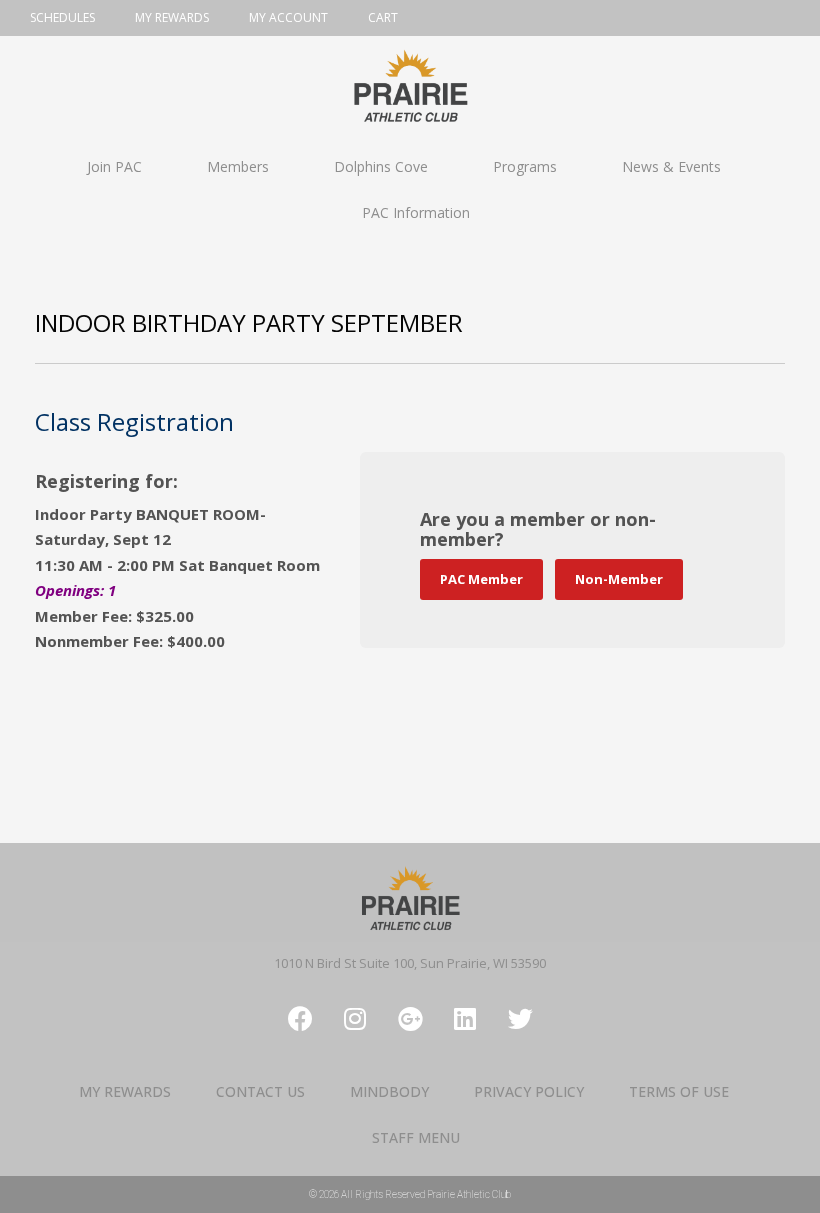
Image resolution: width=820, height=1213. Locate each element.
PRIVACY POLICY (529, 1091)
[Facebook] (300, 1019)
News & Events (671, 166)
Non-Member (619, 579)
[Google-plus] (410, 1019)
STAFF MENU (416, 1137)
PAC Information (416, 212)
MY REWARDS (125, 1091)
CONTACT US (260, 1091)
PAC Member (481, 579)
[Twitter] (520, 1019)
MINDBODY (389, 1091)
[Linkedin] (465, 1019)
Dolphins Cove (381, 166)
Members (238, 166)
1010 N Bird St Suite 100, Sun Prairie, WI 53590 (410, 963)
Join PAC (114, 166)
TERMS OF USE (679, 1091)
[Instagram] (355, 1019)
